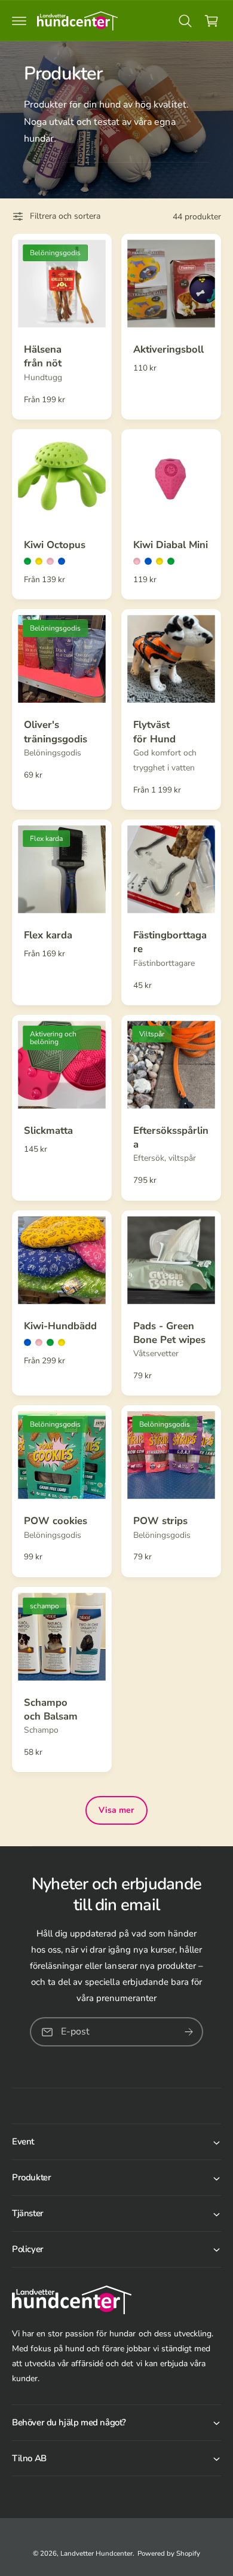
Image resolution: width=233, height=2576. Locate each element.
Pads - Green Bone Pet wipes (169, 1333)
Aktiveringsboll (168, 349)
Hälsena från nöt (43, 356)
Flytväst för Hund (154, 732)
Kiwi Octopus (55, 545)
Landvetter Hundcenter (96, 2553)
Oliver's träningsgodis (56, 732)
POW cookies (56, 1521)
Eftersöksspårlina (171, 1137)
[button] (19, 21)
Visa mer (116, 1810)
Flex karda (48, 935)
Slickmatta (48, 1131)
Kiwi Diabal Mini (171, 545)
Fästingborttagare (170, 942)
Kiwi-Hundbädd (60, 1326)
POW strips (160, 1521)
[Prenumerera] (189, 2032)
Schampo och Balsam (51, 1709)
